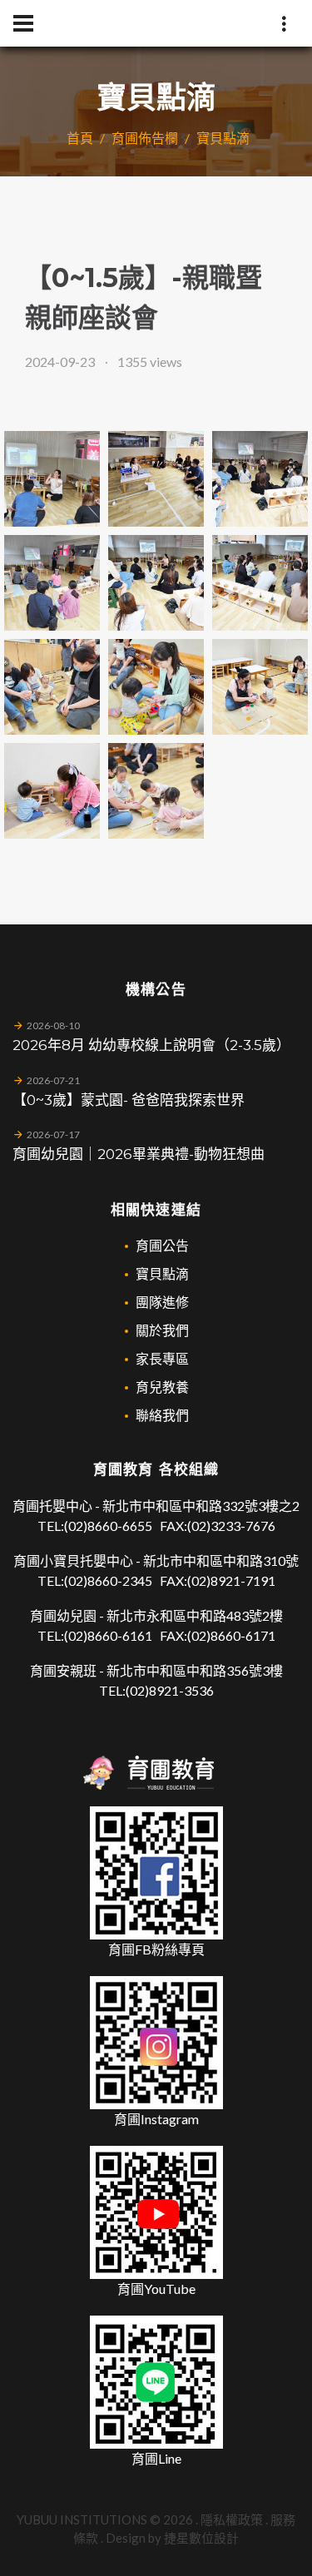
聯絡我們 (162, 1415)
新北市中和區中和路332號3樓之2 (201, 1506)
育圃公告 (162, 1245)
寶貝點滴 (223, 138)
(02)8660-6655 (108, 1526)
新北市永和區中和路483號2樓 (195, 1615)
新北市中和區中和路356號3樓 (195, 1670)
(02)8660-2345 (108, 1580)
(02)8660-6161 (108, 1635)
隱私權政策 (232, 2519)
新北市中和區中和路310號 (221, 1560)
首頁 (80, 138)
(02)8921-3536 (170, 1690)
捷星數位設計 (201, 2538)
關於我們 (162, 1330)
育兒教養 (162, 1387)
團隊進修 (162, 1302)
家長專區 (162, 1358)
